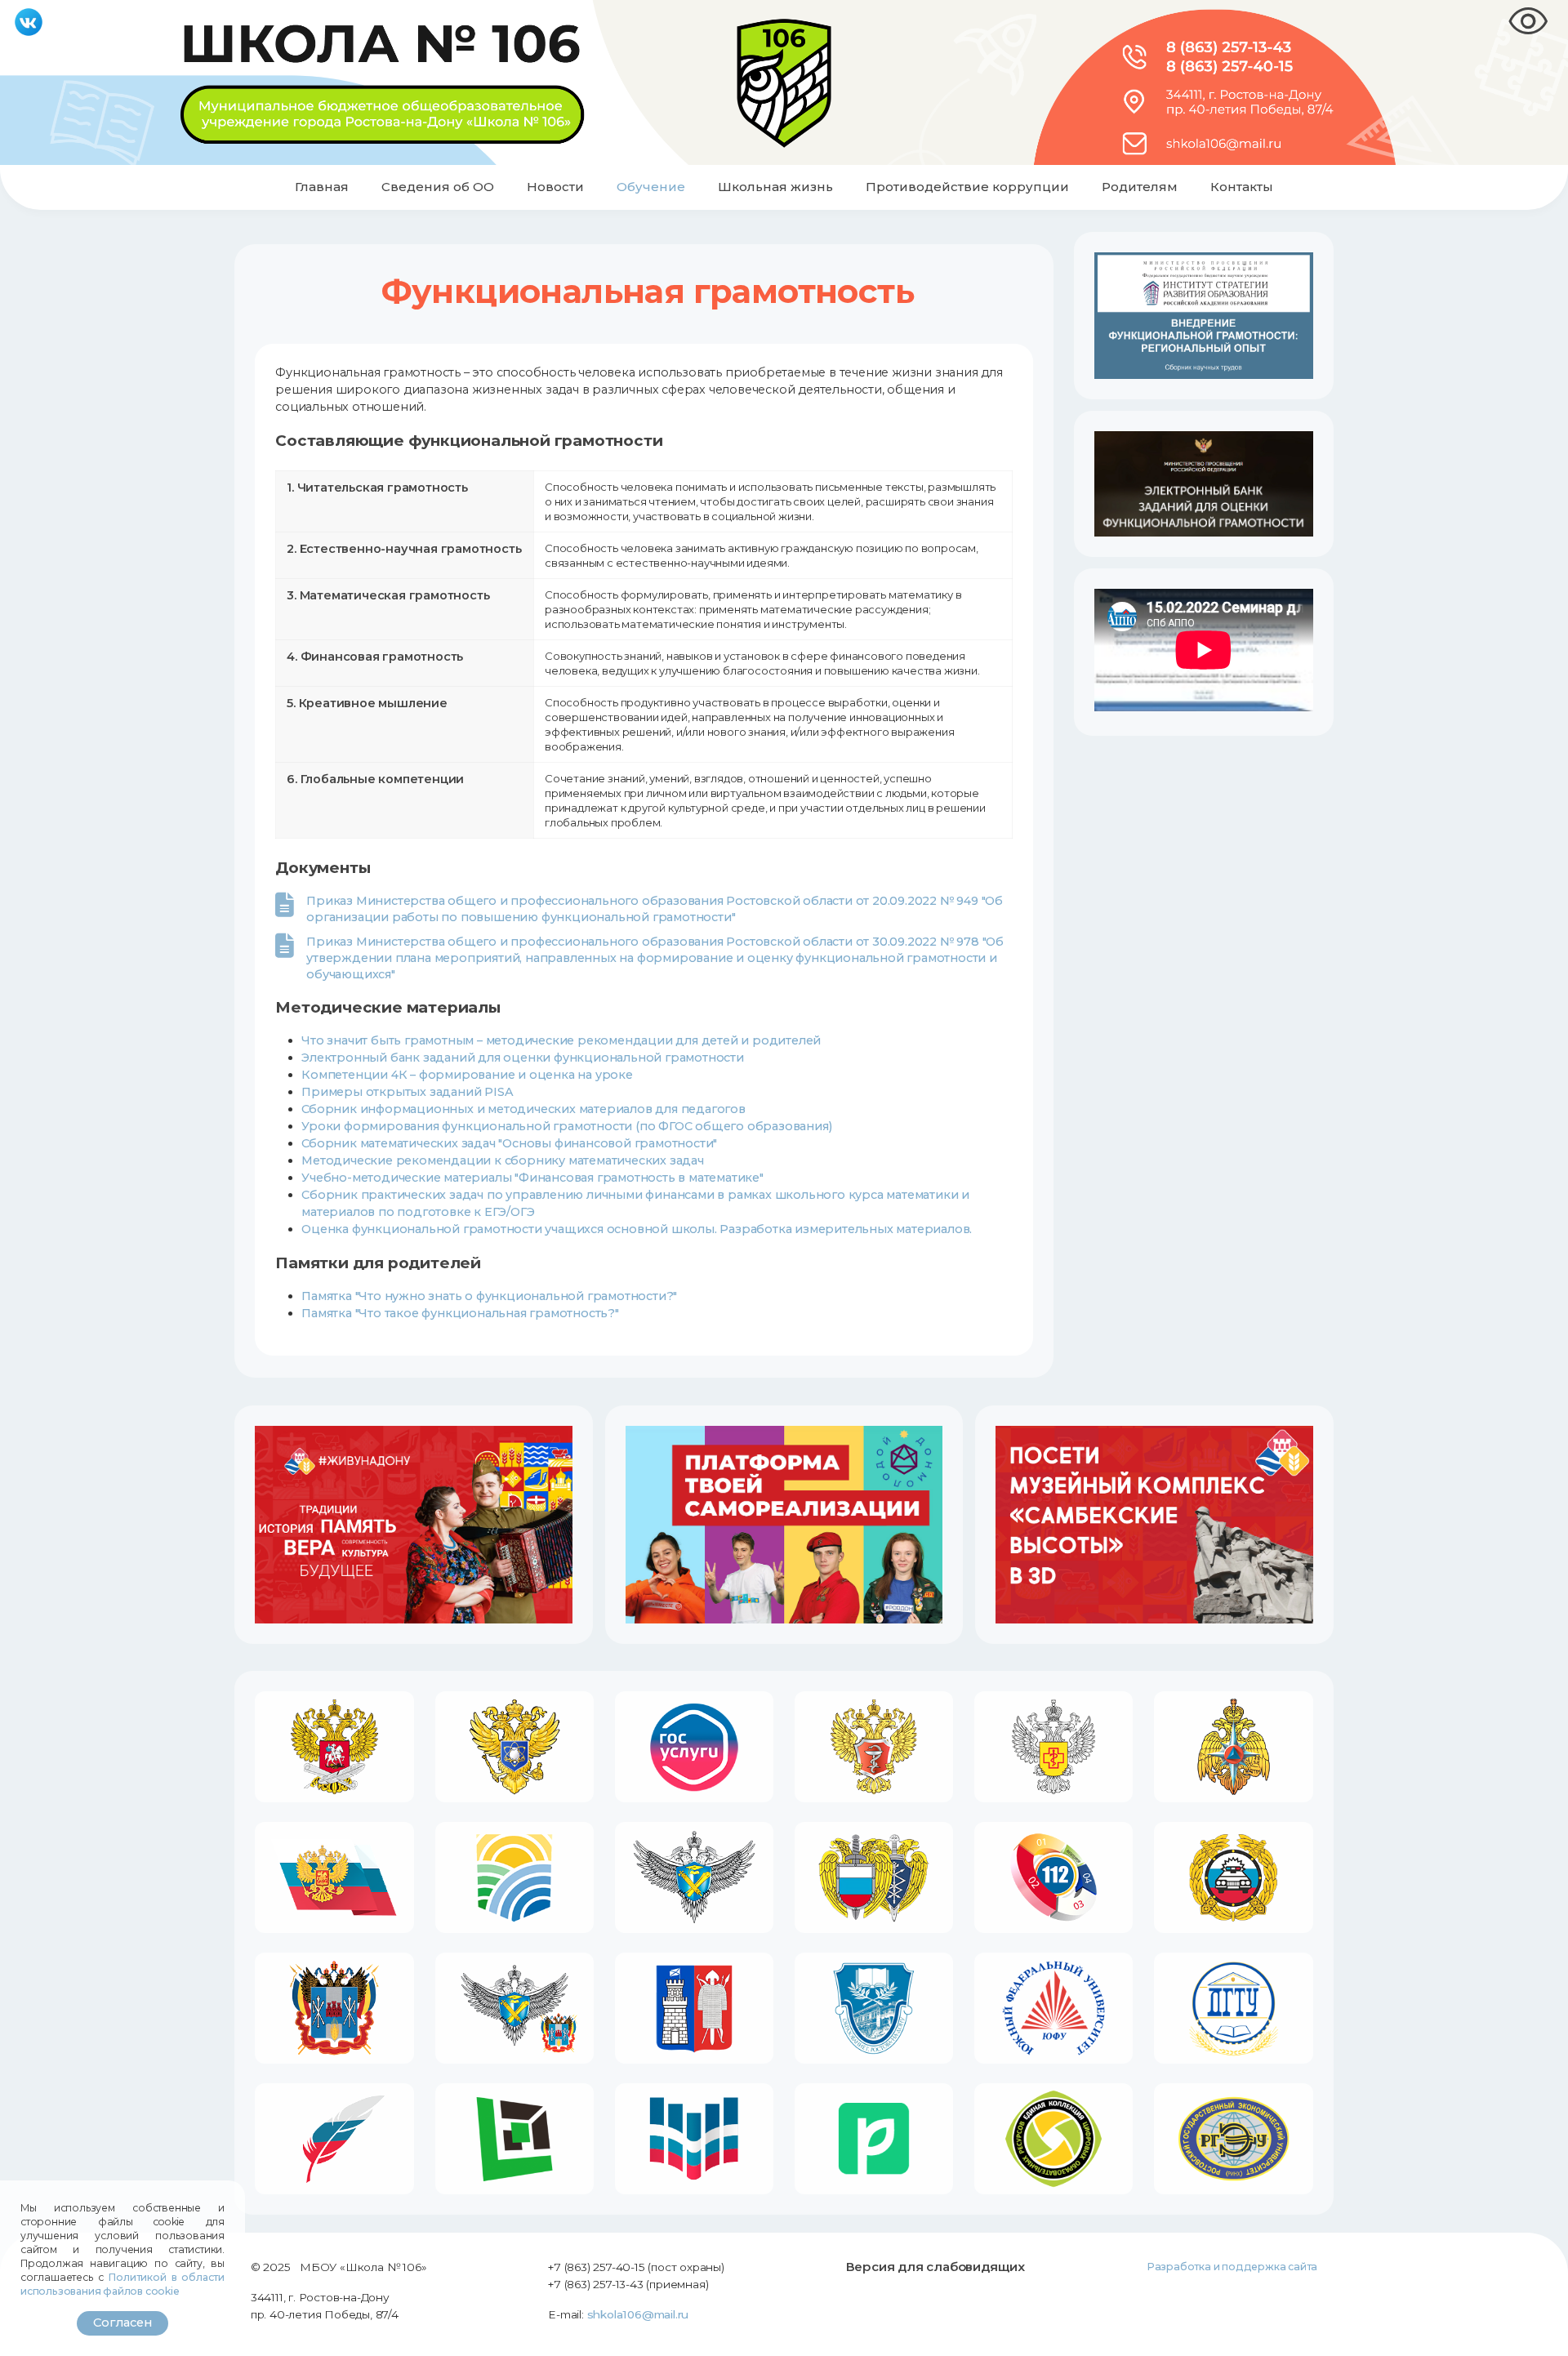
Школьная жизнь (775, 187)
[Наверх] (1541, 2328)
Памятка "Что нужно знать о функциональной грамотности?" (489, 1296)
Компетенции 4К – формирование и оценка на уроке (467, 1075)
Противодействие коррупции (967, 187)
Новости (555, 187)
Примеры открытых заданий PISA (407, 1092)
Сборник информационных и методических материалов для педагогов (523, 1109)
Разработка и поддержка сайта (1232, 2267)
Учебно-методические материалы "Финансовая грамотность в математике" (532, 1178)
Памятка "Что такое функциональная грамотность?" (460, 1313)
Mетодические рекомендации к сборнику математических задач (503, 1160)
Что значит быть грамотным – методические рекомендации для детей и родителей (561, 1040)
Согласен (122, 2323)
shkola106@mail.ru (638, 2314)
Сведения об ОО (438, 187)
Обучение (651, 187)
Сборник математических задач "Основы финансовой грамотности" (509, 1143)
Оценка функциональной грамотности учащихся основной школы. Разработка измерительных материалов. (637, 1229)
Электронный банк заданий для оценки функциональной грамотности (523, 1058)
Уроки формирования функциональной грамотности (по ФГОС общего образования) (566, 1126)
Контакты (1242, 187)
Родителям (1140, 187)
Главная (322, 187)
